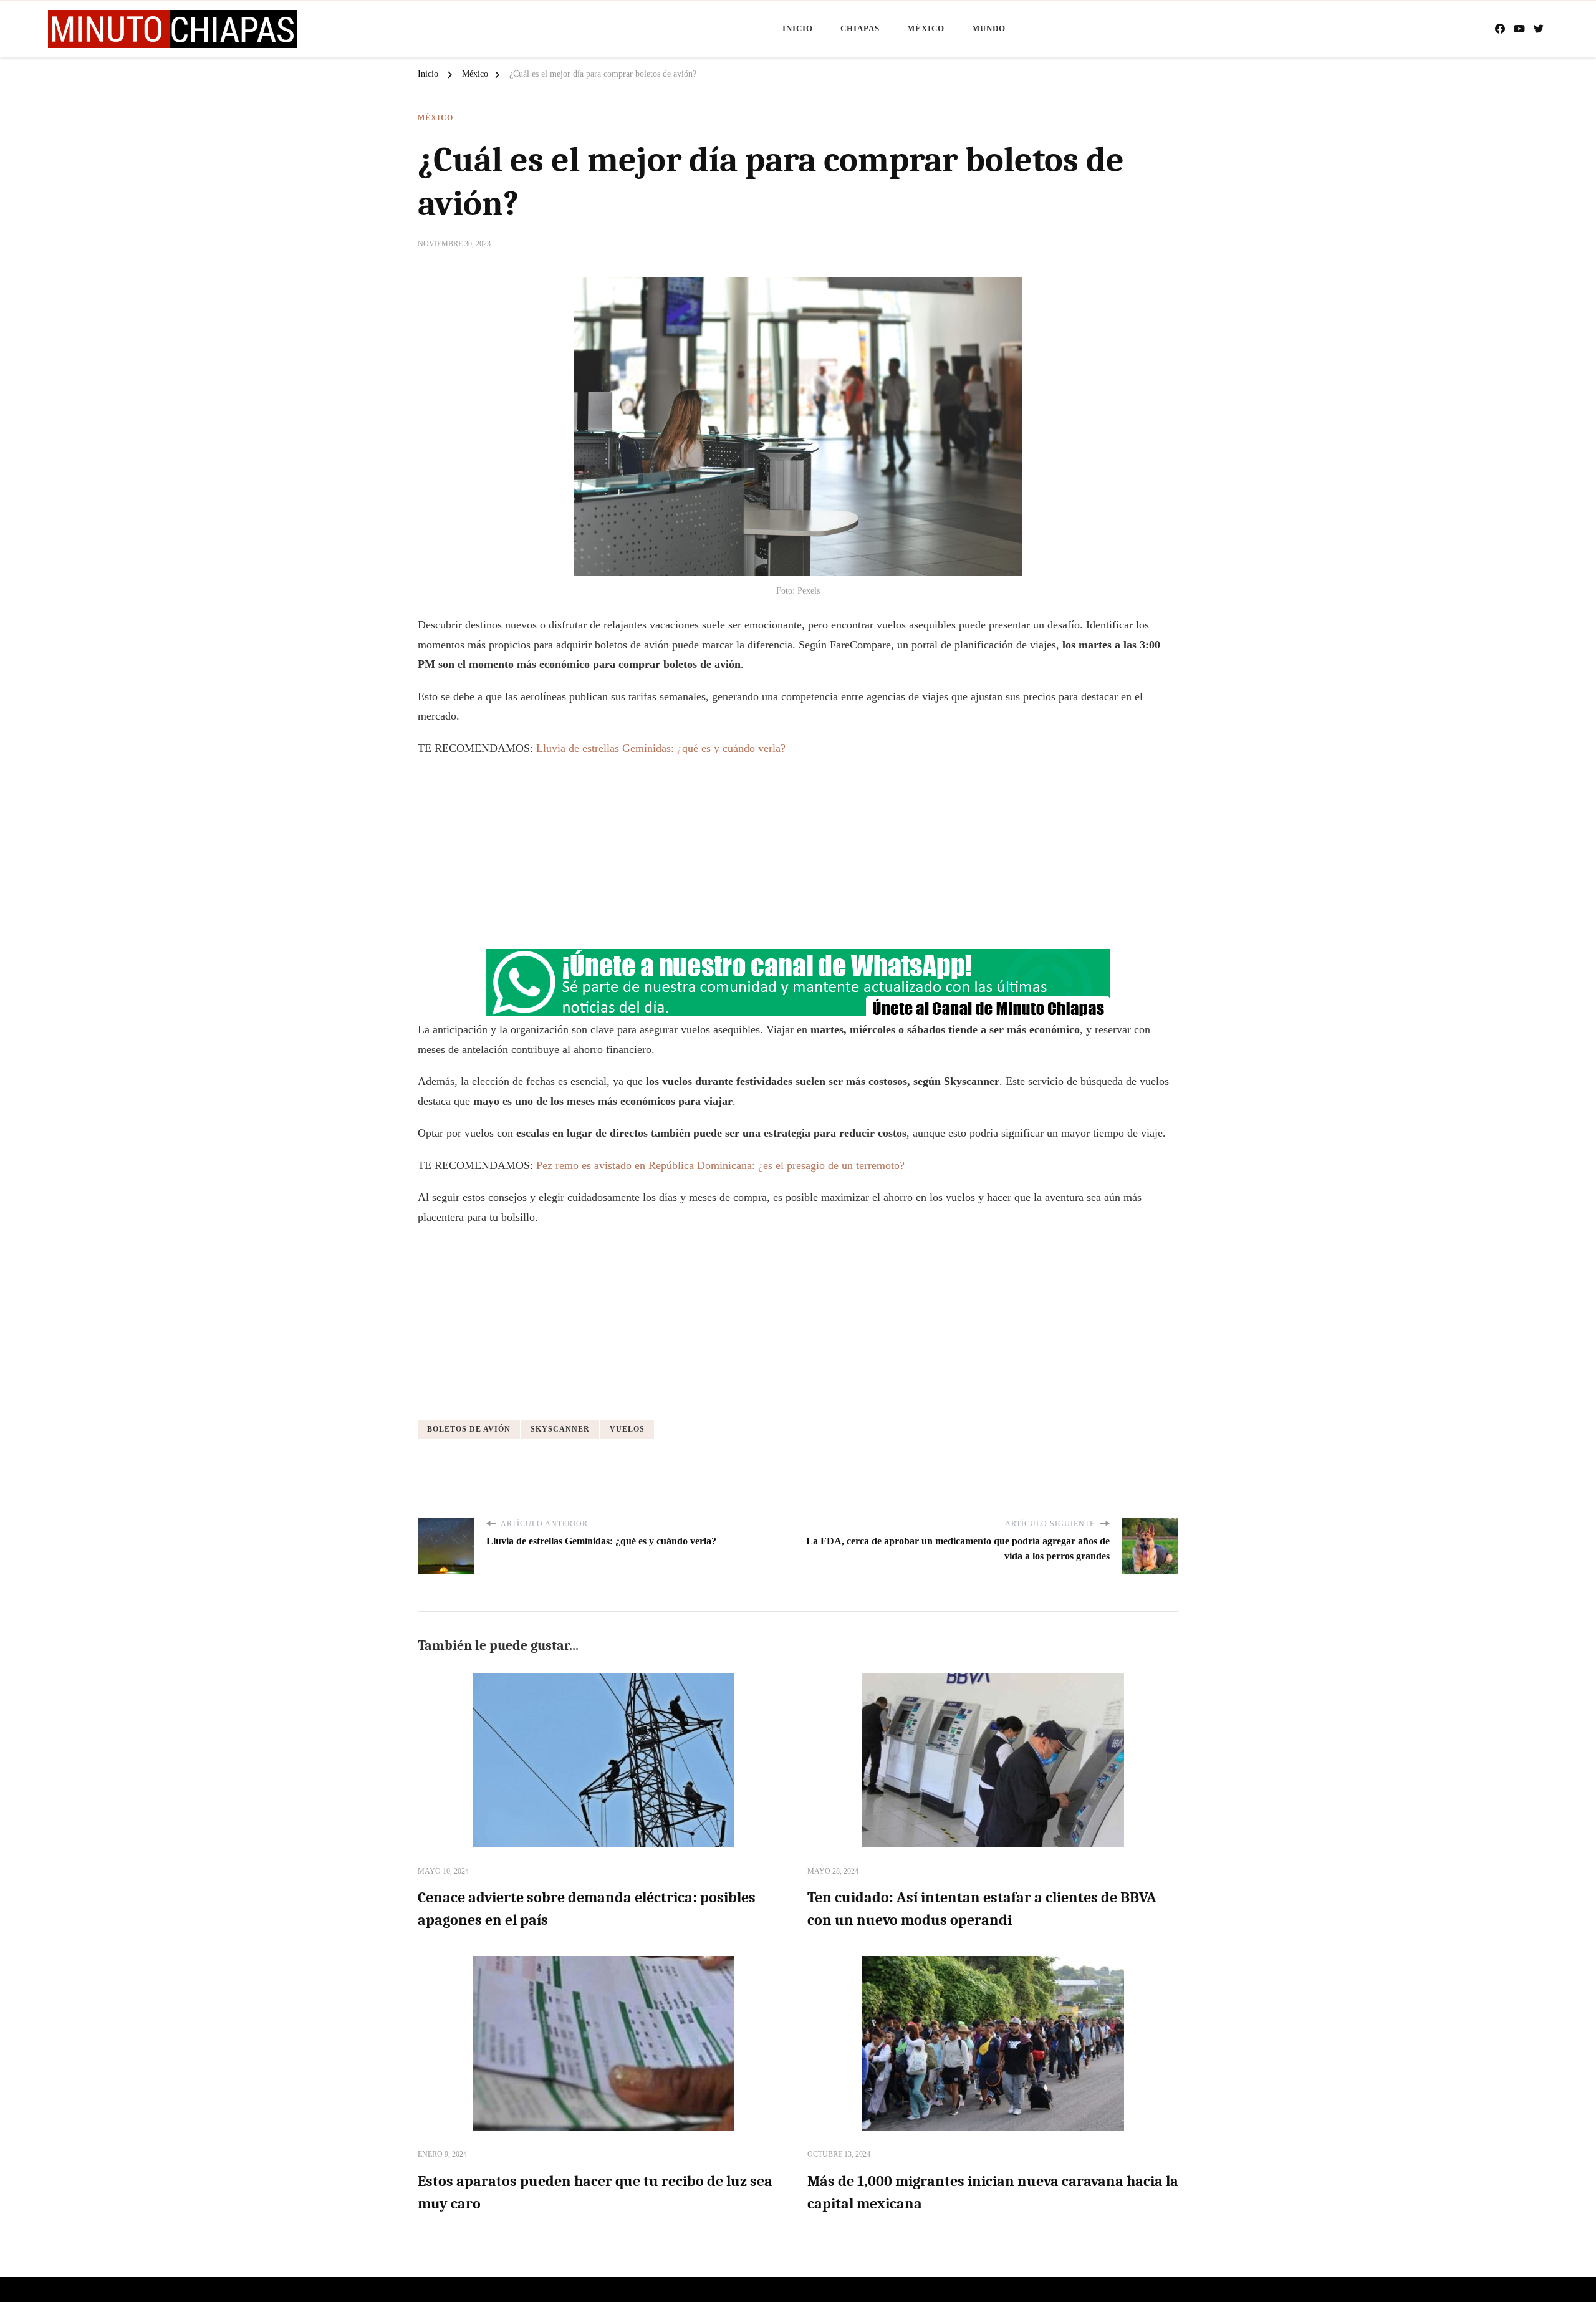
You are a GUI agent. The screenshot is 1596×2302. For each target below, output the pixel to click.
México (926, 28)
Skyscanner (560, 1429)
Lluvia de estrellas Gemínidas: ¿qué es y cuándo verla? (661, 748)
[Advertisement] (798, 858)
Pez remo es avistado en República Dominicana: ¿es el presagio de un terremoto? (720, 1165)
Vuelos (627, 1429)
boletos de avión (469, 1429)
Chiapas (860, 28)
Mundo (989, 28)
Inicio (798, 28)
